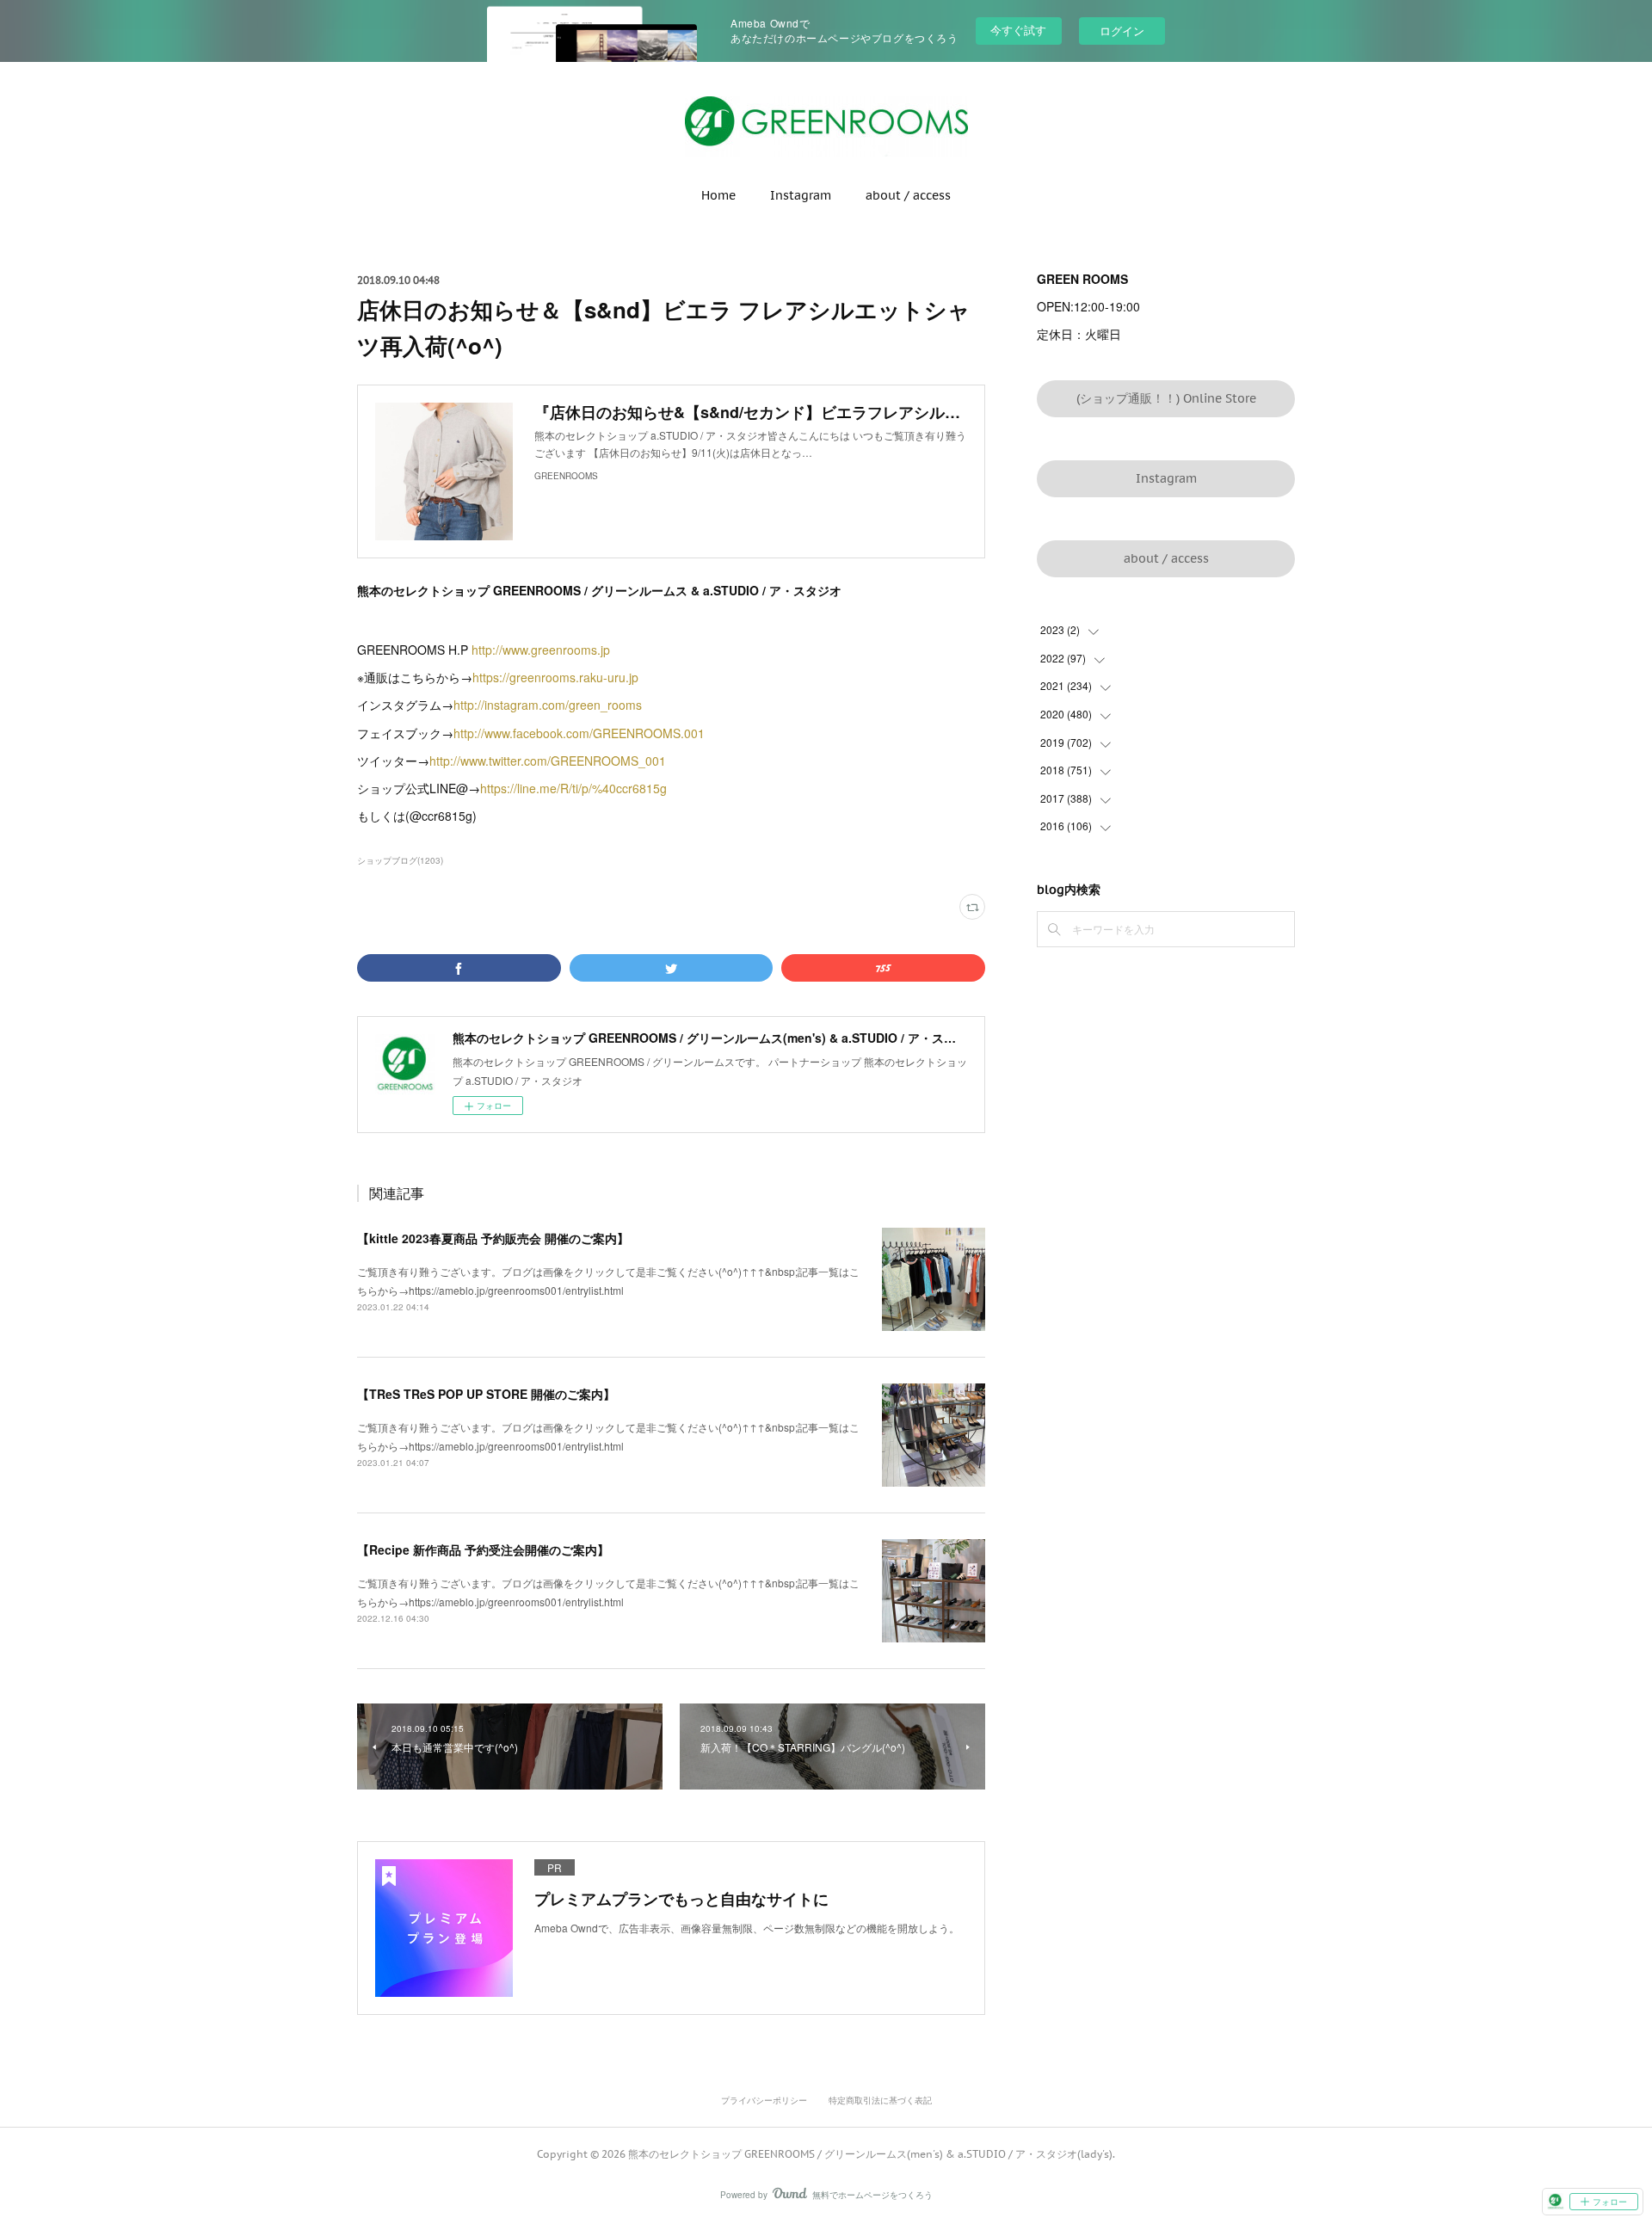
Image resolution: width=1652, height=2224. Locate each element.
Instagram (801, 195)
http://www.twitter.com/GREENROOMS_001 (549, 761)
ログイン (1122, 31)
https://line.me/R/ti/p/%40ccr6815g (573, 788)
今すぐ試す (1018, 30)
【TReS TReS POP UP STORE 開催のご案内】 (486, 1394)
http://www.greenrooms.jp (541, 650)
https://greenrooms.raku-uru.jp (555, 677)
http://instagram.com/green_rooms (548, 705)
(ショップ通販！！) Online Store (1166, 398)
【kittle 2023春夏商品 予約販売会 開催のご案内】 (493, 1238)
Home (718, 195)
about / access (908, 195)
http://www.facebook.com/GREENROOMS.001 (579, 733)
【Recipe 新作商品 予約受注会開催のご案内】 (483, 1549)
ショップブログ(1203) (400, 860)
